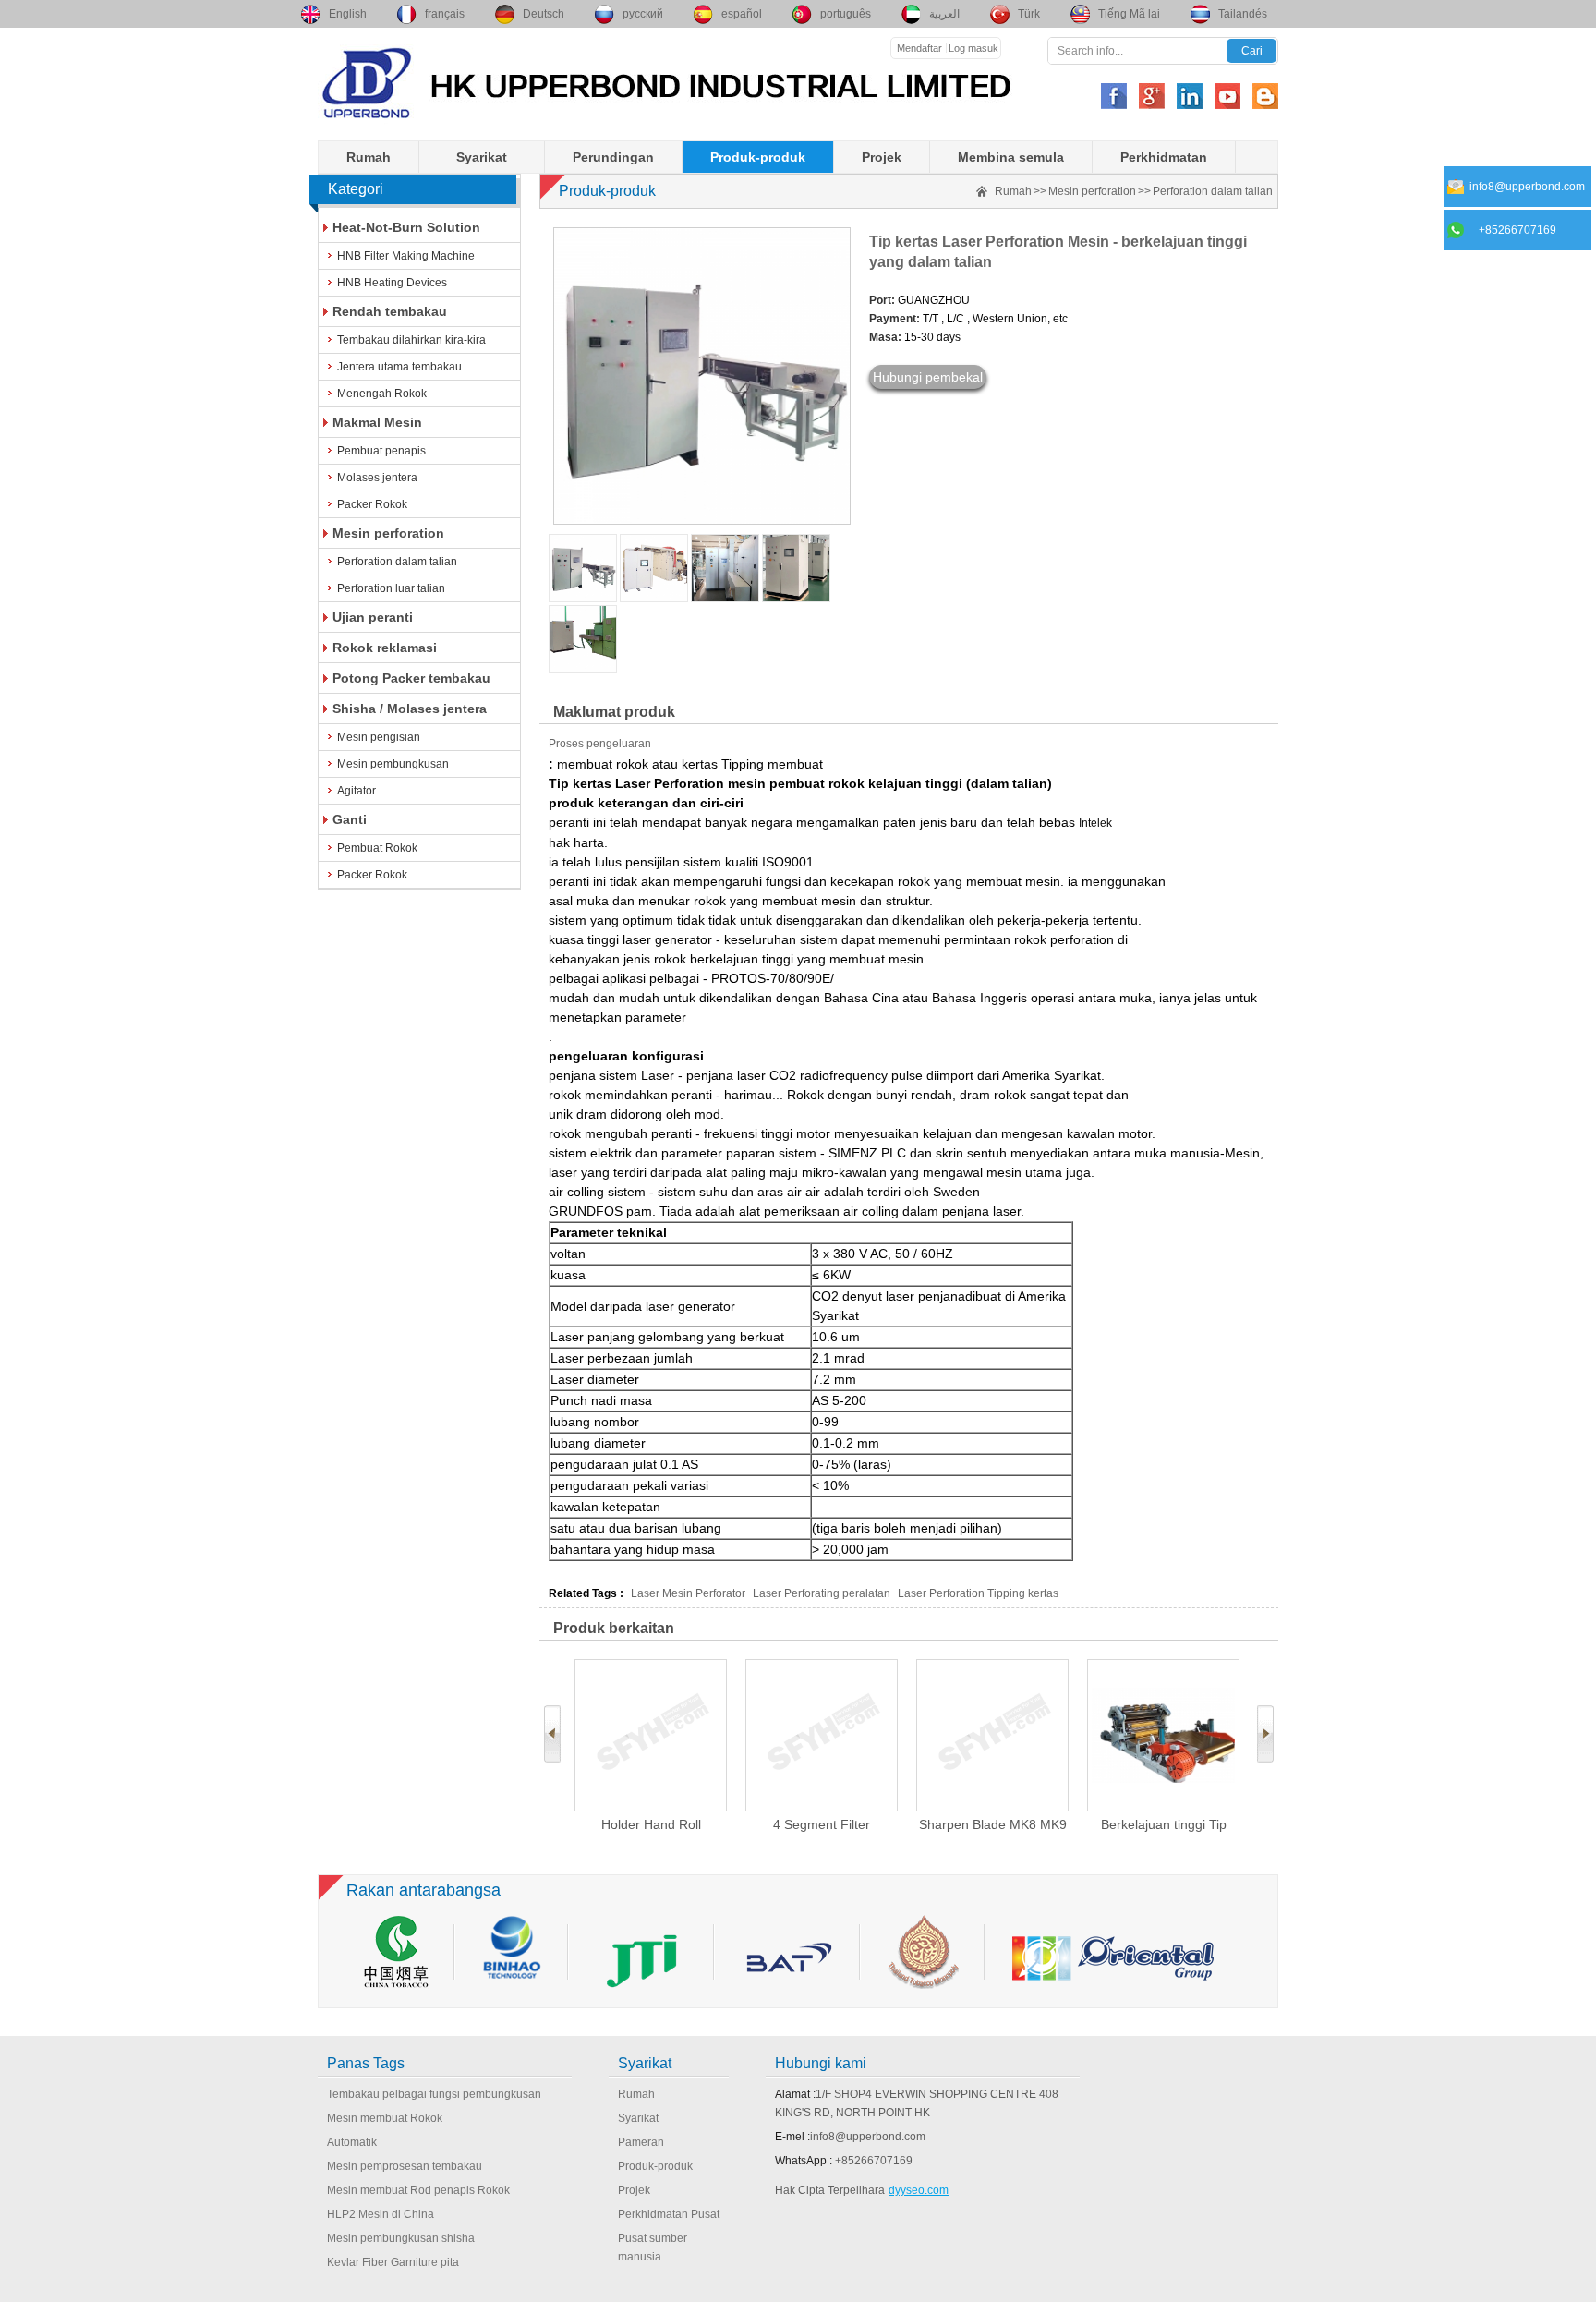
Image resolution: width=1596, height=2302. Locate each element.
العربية (944, 14)
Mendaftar (919, 48)
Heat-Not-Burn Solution (406, 227)
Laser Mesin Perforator (688, 1593)
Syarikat (482, 157)
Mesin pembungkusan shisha (401, 2238)
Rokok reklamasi (385, 648)
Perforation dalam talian (397, 562)
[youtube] (1227, 96)
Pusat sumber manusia (653, 2247)
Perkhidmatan (1164, 157)
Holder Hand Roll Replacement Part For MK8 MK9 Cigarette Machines (651, 1825)
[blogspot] (1265, 96)
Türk (1029, 14)
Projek (882, 157)
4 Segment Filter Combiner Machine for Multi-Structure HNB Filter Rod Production (822, 1825)
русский (643, 14)
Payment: (895, 319)
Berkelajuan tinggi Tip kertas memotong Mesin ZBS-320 (1163, 1825)
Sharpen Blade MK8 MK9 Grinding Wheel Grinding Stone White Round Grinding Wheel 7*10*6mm (993, 1825)
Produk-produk (758, 157)
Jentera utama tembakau (399, 367)
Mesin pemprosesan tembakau (405, 2166)
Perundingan (613, 157)
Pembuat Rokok (377, 848)
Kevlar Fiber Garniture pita (393, 2262)
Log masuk (973, 48)
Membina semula (1011, 157)
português (846, 14)
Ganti (350, 819)
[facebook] (1114, 96)
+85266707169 (874, 2161)
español (742, 14)
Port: (882, 300)
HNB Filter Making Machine (406, 256)
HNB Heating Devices (392, 283)
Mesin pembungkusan (393, 764)
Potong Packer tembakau (411, 678)
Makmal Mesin (377, 422)
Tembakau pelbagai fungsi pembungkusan (434, 2094)
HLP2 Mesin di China (381, 2214)
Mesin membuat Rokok (385, 2118)
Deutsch (544, 14)
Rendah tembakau (390, 311)
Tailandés (1243, 14)
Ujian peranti (373, 617)
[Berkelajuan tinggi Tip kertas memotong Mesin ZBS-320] (1163, 1735)
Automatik (352, 2142)
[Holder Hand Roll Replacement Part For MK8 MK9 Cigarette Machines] (651, 1735)
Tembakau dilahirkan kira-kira (411, 340)
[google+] (1152, 96)
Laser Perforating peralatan (822, 1593)
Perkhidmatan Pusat (669, 2214)
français (445, 14)
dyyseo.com (919, 2190)
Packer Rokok (372, 504)
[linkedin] (1190, 96)
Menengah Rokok (382, 394)
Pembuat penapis (381, 451)
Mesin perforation (388, 533)
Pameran (641, 2142)
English (348, 14)
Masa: (885, 337)
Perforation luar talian (391, 588)
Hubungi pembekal (928, 377)
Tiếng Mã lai (1129, 14)
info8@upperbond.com (868, 2137)
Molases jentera (377, 478)
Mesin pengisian (379, 737)
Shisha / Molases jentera (410, 709)
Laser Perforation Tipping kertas (978, 1593)
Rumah (369, 157)
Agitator (357, 791)
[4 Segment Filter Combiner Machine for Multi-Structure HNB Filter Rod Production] (822, 1735)
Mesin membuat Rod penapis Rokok (418, 2190)
